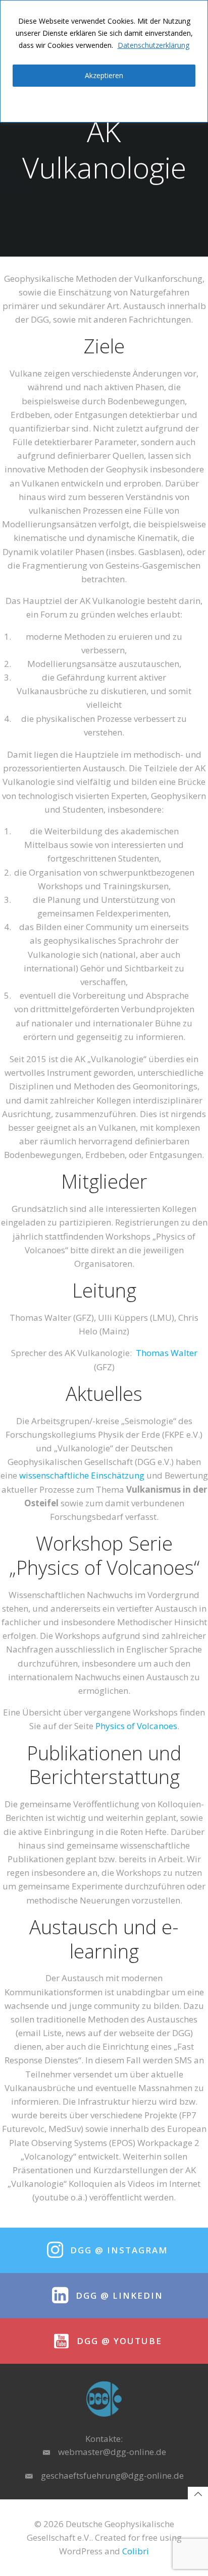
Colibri (136, 2551)
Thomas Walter (167, 1353)
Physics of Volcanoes (136, 1726)
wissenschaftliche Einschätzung (82, 1475)
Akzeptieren (104, 75)
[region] (104, 61)
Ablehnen (104, 103)
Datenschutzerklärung (153, 45)
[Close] (197, 9)
